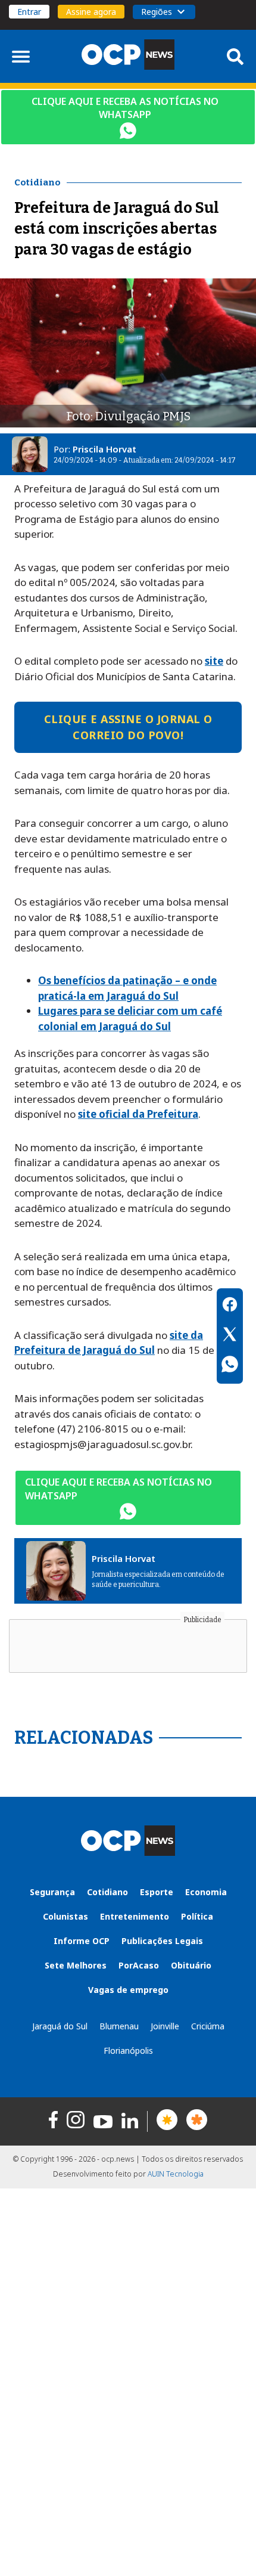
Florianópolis (128, 2050)
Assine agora (91, 12)
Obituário (191, 1965)
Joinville (165, 2026)
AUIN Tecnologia (176, 2174)
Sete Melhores (76, 1965)
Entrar (29, 12)
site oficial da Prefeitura (138, 1114)
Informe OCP (82, 1941)
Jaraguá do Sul (60, 2026)
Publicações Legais (162, 1941)
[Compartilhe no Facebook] (230, 1306)
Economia (206, 1892)
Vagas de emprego (128, 1990)
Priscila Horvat (104, 449)
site (214, 661)
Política (197, 1916)
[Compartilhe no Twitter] (230, 1336)
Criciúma (208, 2026)
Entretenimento (135, 1916)
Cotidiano (107, 1892)
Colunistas (65, 1916)
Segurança (52, 1892)
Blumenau (119, 2026)
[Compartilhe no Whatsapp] (230, 1366)
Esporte (157, 1892)
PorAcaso (139, 1965)
